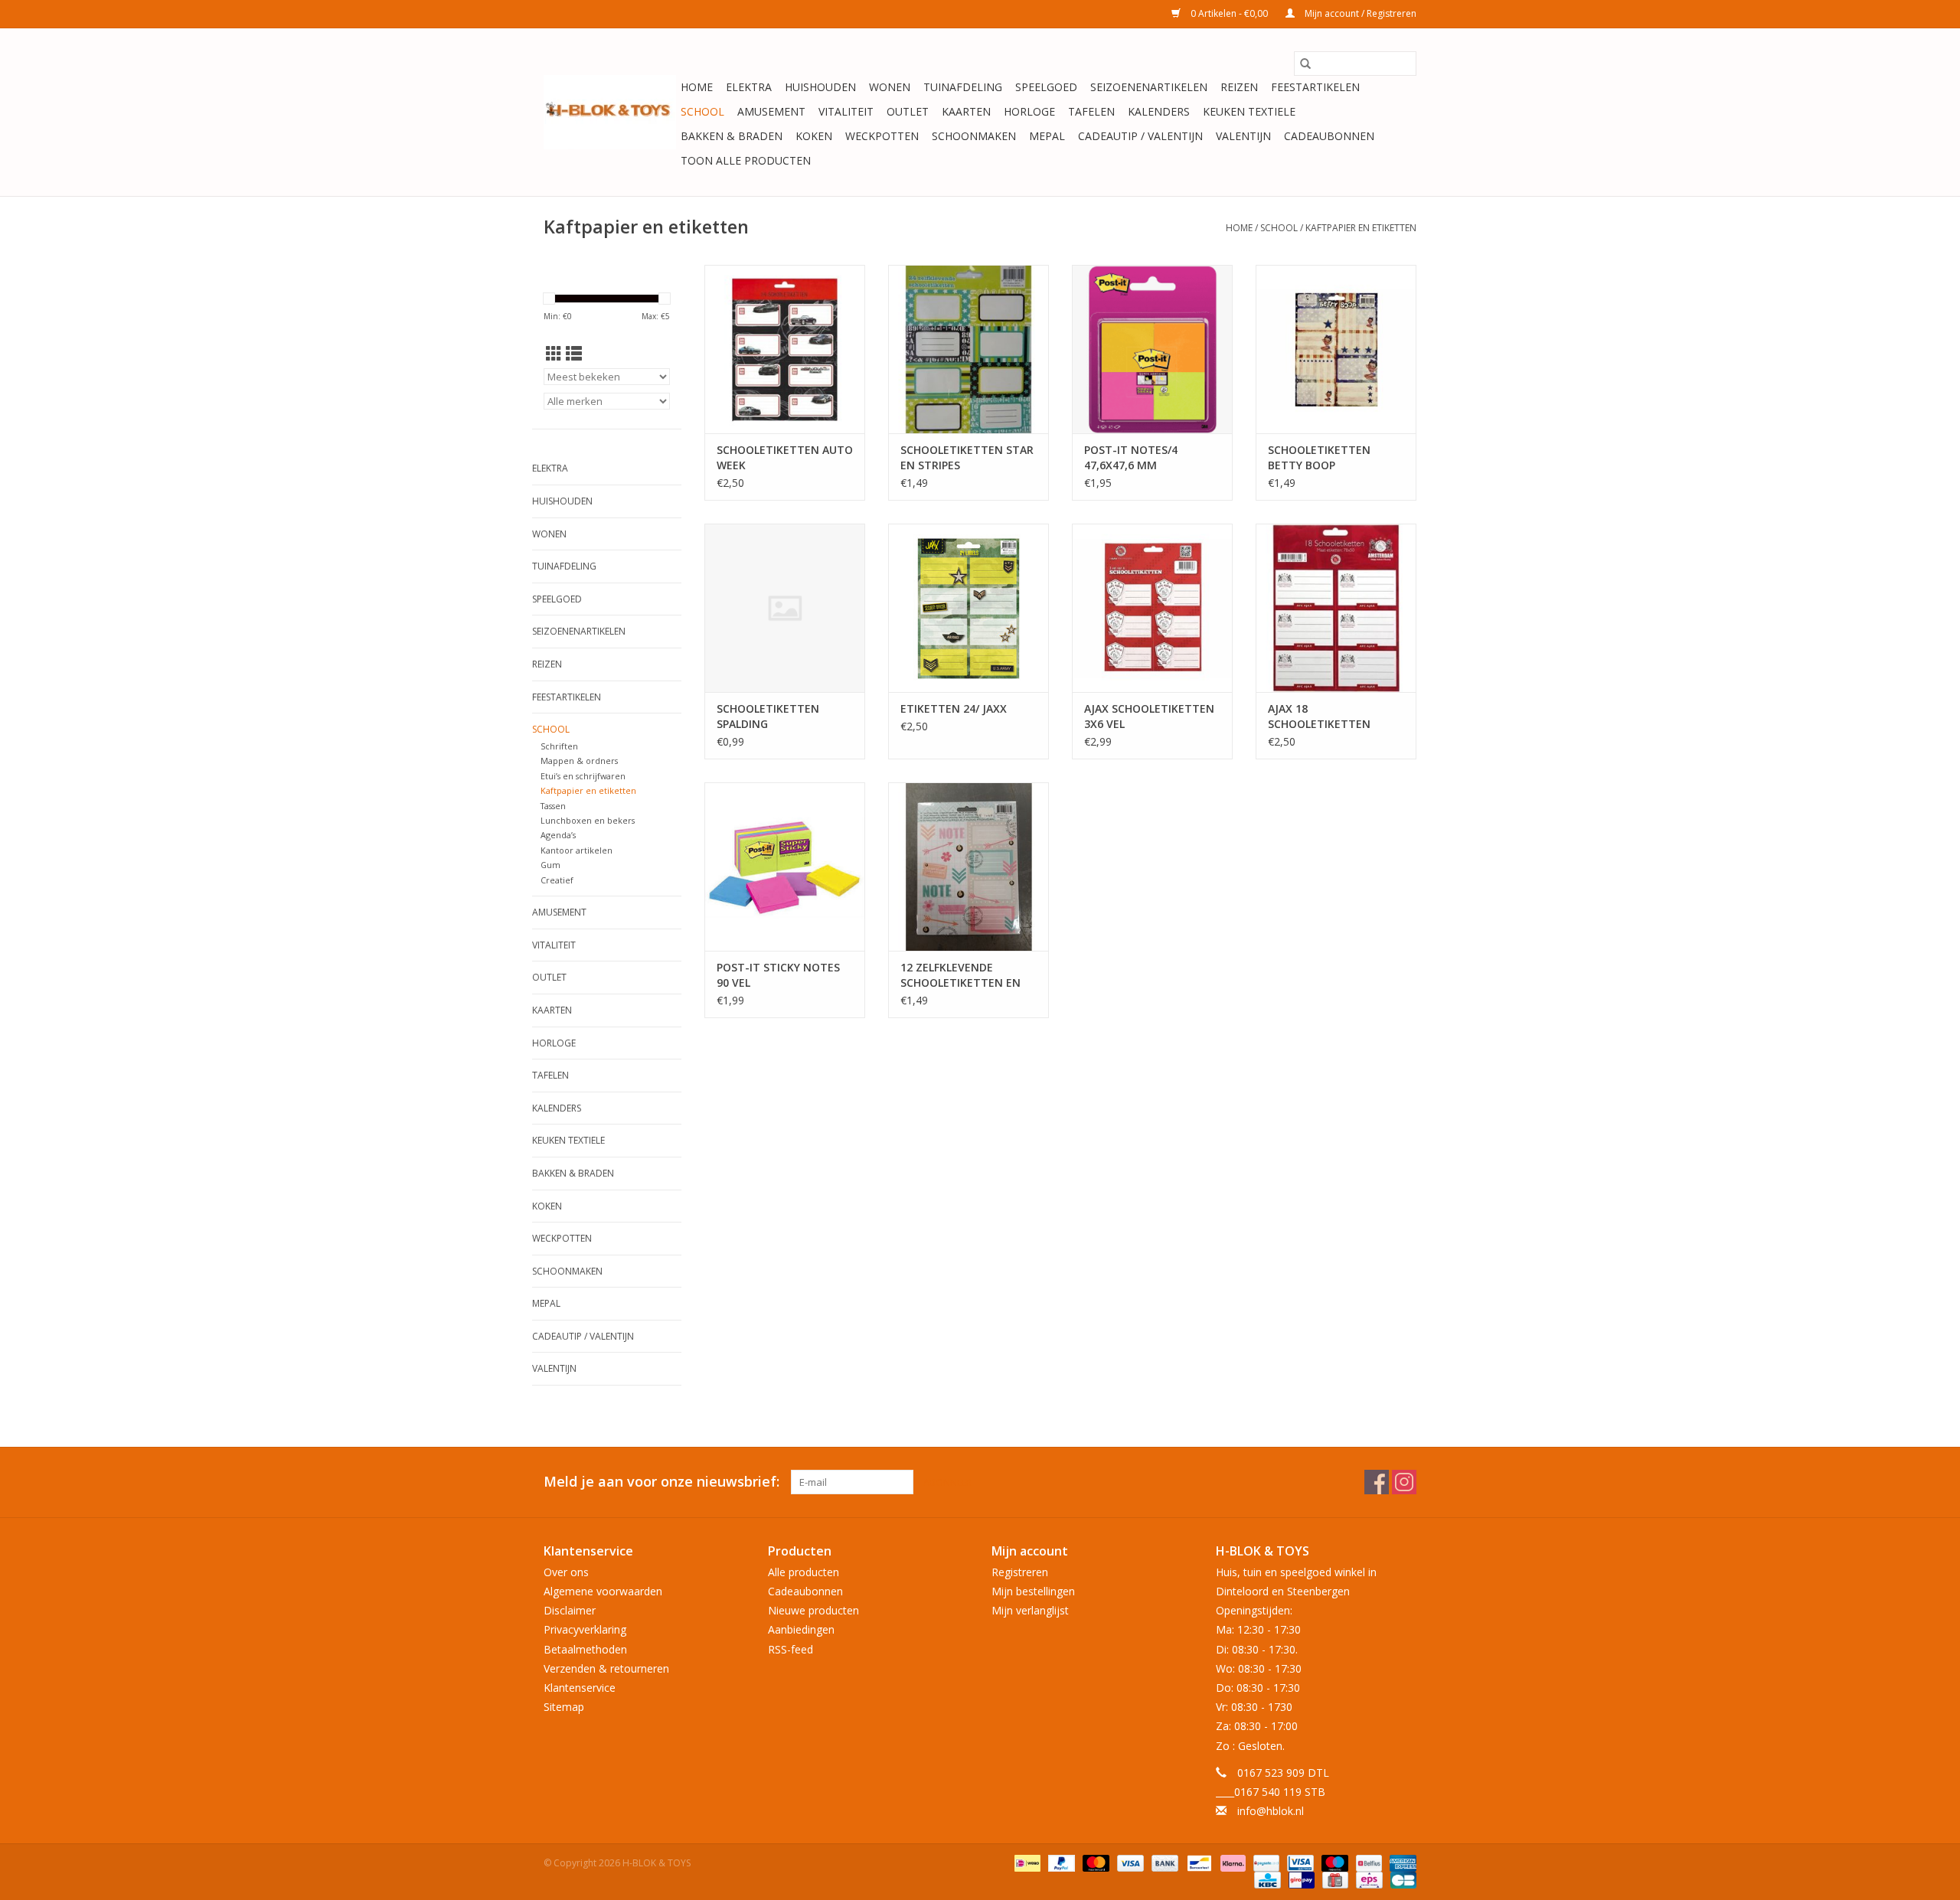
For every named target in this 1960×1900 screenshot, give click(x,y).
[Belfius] (1367, 1863)
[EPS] (1367, 1880)
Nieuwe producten (813, 1610)
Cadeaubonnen (1329, 136)
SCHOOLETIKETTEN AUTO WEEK (785, 457)
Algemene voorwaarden (603, 1591)
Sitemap (564, 1707)
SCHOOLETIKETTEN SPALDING (768, 716)
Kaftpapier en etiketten (1361, 228)
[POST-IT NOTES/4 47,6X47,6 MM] (1152, 349)
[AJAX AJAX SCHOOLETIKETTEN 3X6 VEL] (1152, 608)
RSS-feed (791, 1649)
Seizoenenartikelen (1149, 87)
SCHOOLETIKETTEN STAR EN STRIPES (967, 457)
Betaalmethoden (585, 1649)
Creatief (557, 880)
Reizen (1239, 87)
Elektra (749, 87)
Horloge (1029, 111)
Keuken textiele (1249, 111)
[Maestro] (1333, 1863)
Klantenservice (580, 1688)
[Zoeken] (1305, 64)
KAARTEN (966, 111)
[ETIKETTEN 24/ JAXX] (969, 608)
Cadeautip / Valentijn (1140, 136)
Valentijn (1243, 136)
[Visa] (1129, 1863)
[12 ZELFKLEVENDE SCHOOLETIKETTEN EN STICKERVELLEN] (969, 867)
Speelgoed (1046, 87)
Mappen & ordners (579, 761)
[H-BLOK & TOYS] (610, 112)
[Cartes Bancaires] (1401, 1880)
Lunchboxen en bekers (588, 820)
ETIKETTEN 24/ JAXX (954, 708)
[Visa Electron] (1298, 1863)
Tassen (553, 806)
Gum (550, 865)
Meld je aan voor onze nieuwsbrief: (661, 1482)
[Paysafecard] (1265, 1863)
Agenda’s (558, 835)
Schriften (559, 746)
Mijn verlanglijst (1030, 1610)
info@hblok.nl (1271, 1811)
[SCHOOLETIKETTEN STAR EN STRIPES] (969, 349)
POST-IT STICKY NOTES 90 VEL (778, 975)
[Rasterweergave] (554, 354)
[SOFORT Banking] (1232, 1863)
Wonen (890, 87)
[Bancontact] (1197, 1863)
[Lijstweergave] (574, 354)
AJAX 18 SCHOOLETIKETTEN (1319, 716)
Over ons (566, 1572)
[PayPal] (1060, 1863)
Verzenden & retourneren (606, 1668)
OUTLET (908, 111)
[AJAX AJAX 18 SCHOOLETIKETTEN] (1336, 608)
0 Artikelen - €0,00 (1229, 13)
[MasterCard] (1094, 1863)
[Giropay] (1300, 1880)
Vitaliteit (846, 111)
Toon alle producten (746, 160)
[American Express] (1400, 1863)
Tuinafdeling (963, 87)
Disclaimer (570, 1610)
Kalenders (1159, 111)
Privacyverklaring (585, 1629)
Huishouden (820, 87)
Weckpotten (882, 136)
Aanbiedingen (801, 1629)
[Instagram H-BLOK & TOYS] (1404, 1482)
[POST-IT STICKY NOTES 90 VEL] (785, 867)
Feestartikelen (1315, 87)
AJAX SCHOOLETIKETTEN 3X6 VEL (1149, 716)
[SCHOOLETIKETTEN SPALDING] (785, 608)
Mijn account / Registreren (1359, 13)
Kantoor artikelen (577, 850)
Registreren (1020, 1572)
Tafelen (1091, 111)
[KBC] (1266, 1880)
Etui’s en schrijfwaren (583, 776)
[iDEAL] (1026, 1863)
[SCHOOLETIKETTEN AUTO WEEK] (785, 349)
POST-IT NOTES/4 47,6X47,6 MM (1131, 457)
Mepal (1047, 136)
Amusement (771, 111)
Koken (814, 136)
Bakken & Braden (732, 136)
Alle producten (804, 1572)
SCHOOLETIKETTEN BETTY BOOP (1319, 457)
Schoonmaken (974, 136)
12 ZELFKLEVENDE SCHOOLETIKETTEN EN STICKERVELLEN (960, 975)
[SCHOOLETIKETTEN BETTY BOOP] (1336, 349)
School (702, 111)
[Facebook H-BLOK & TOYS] (1377, 1482)
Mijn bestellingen (1033, 1591)
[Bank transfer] (1163, 1863)
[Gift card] (1334, 1880)
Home (697, 87)
